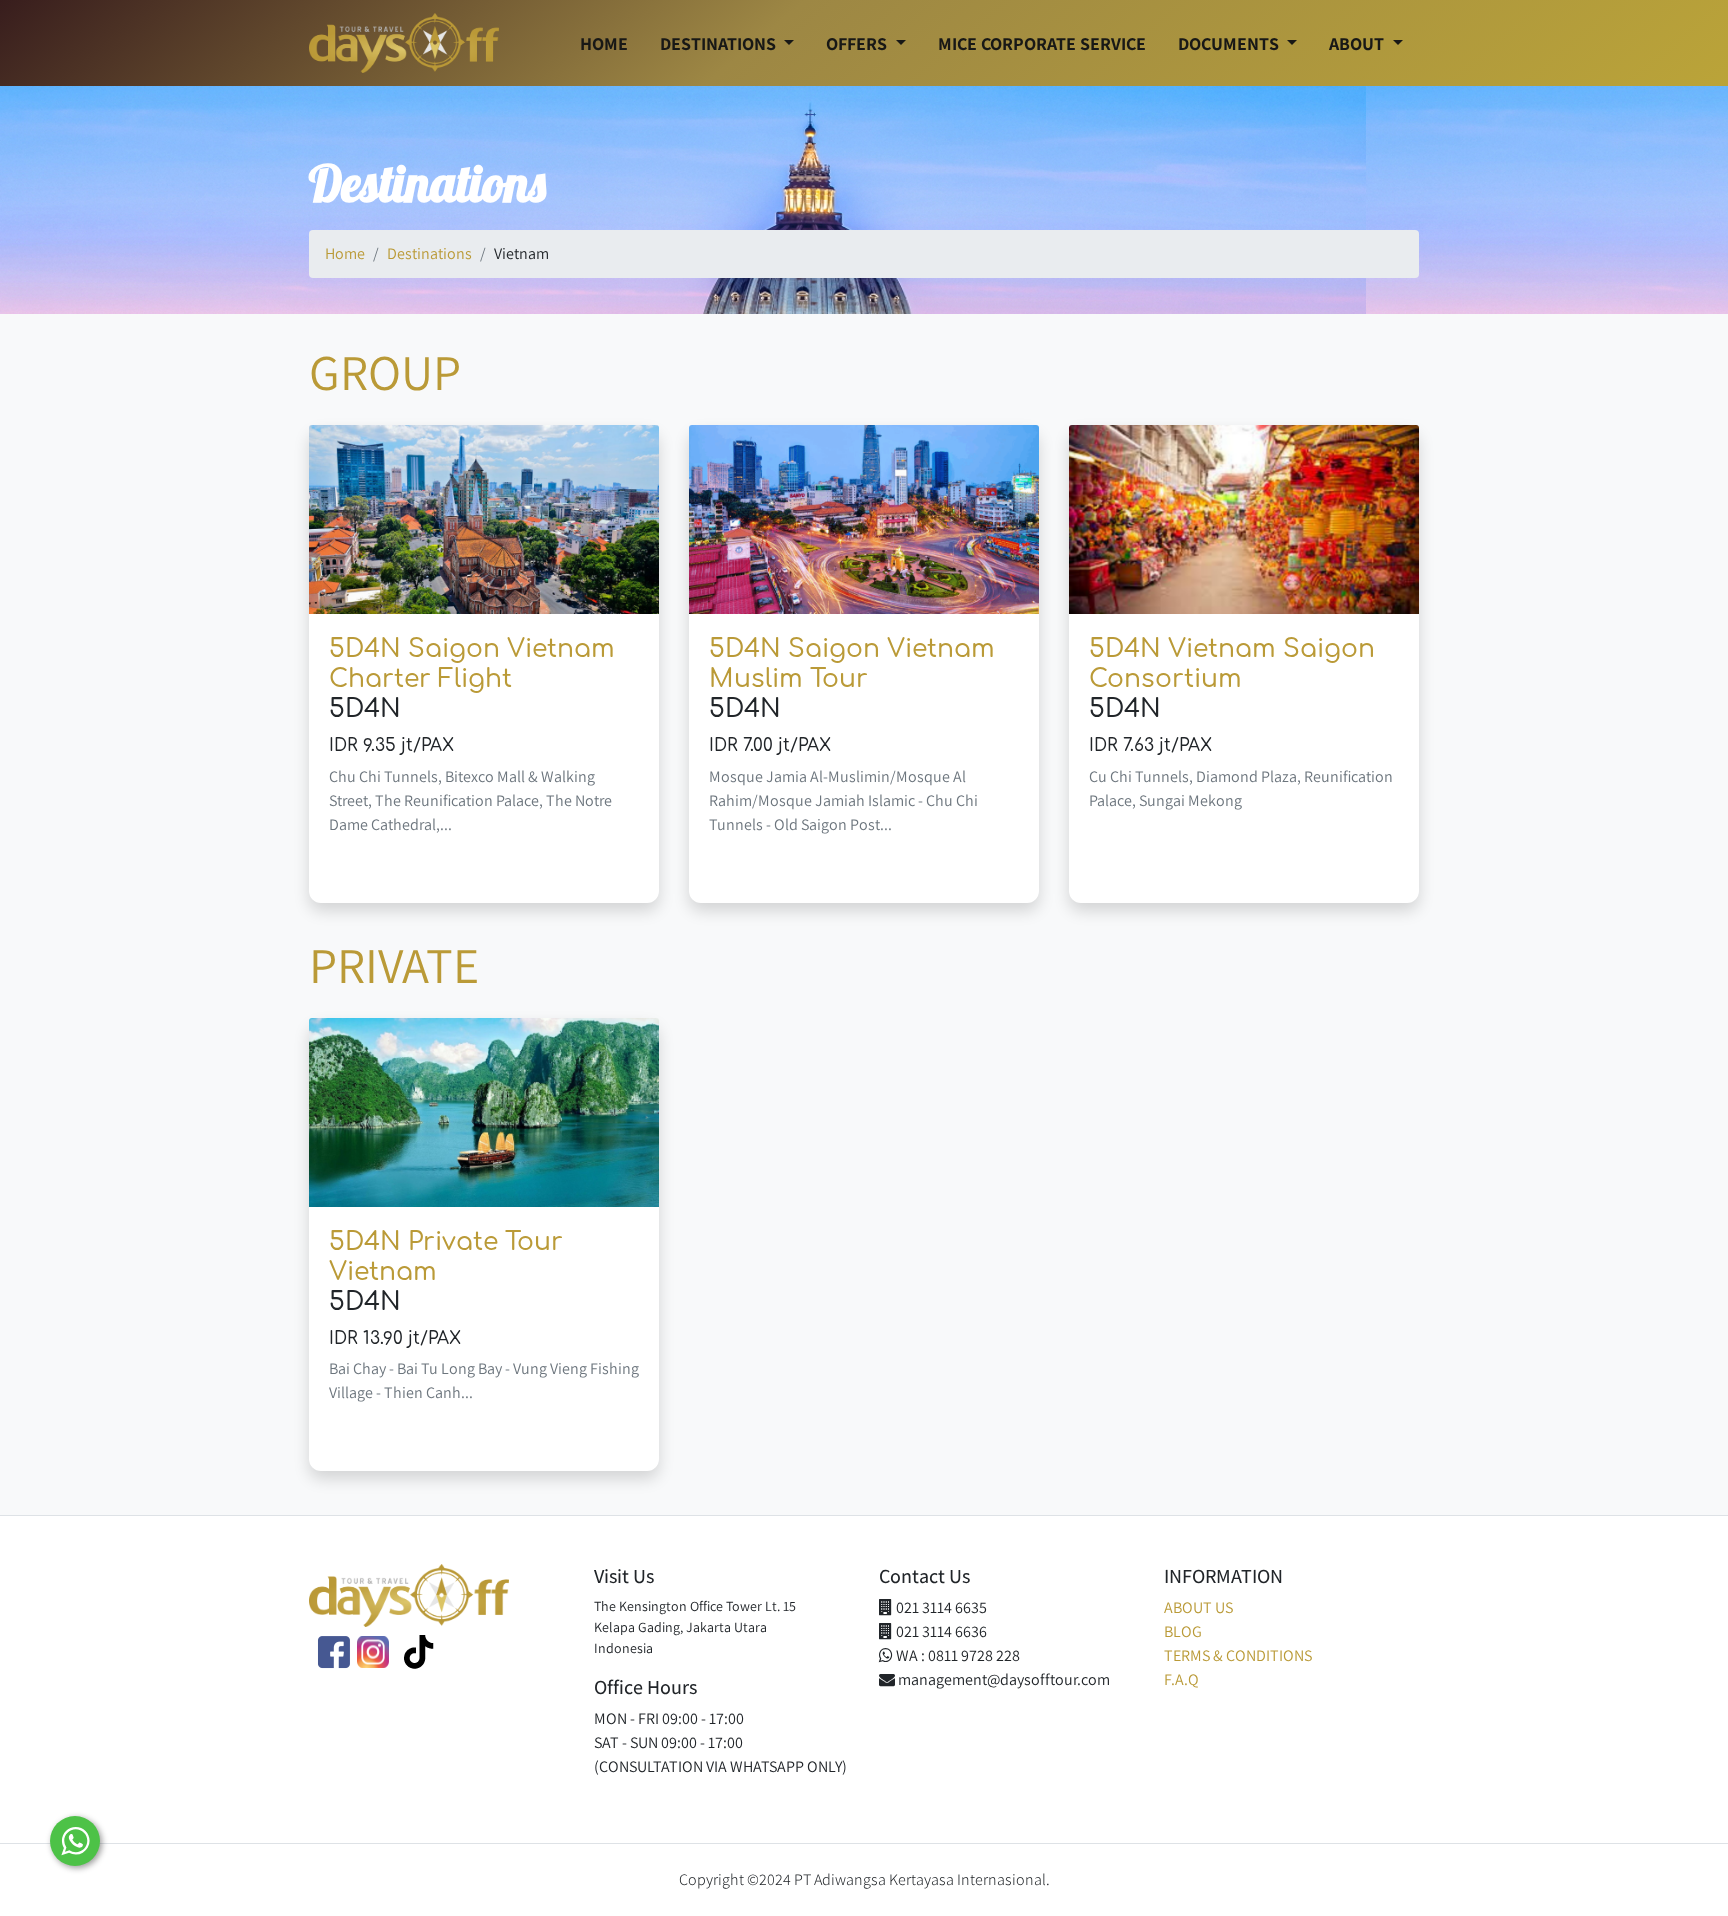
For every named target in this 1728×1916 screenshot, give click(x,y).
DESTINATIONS (720, 43)
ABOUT (1358, 43)
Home (345, 253)
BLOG (1183, 1631)
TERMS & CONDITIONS (1238, 1655)
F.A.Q (1181, 1679)
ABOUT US (1198, 1607)
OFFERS (858, 43)
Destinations (429, 253)
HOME (604, 43)
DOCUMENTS (1230, 43)
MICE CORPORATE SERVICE (1042, 43)
